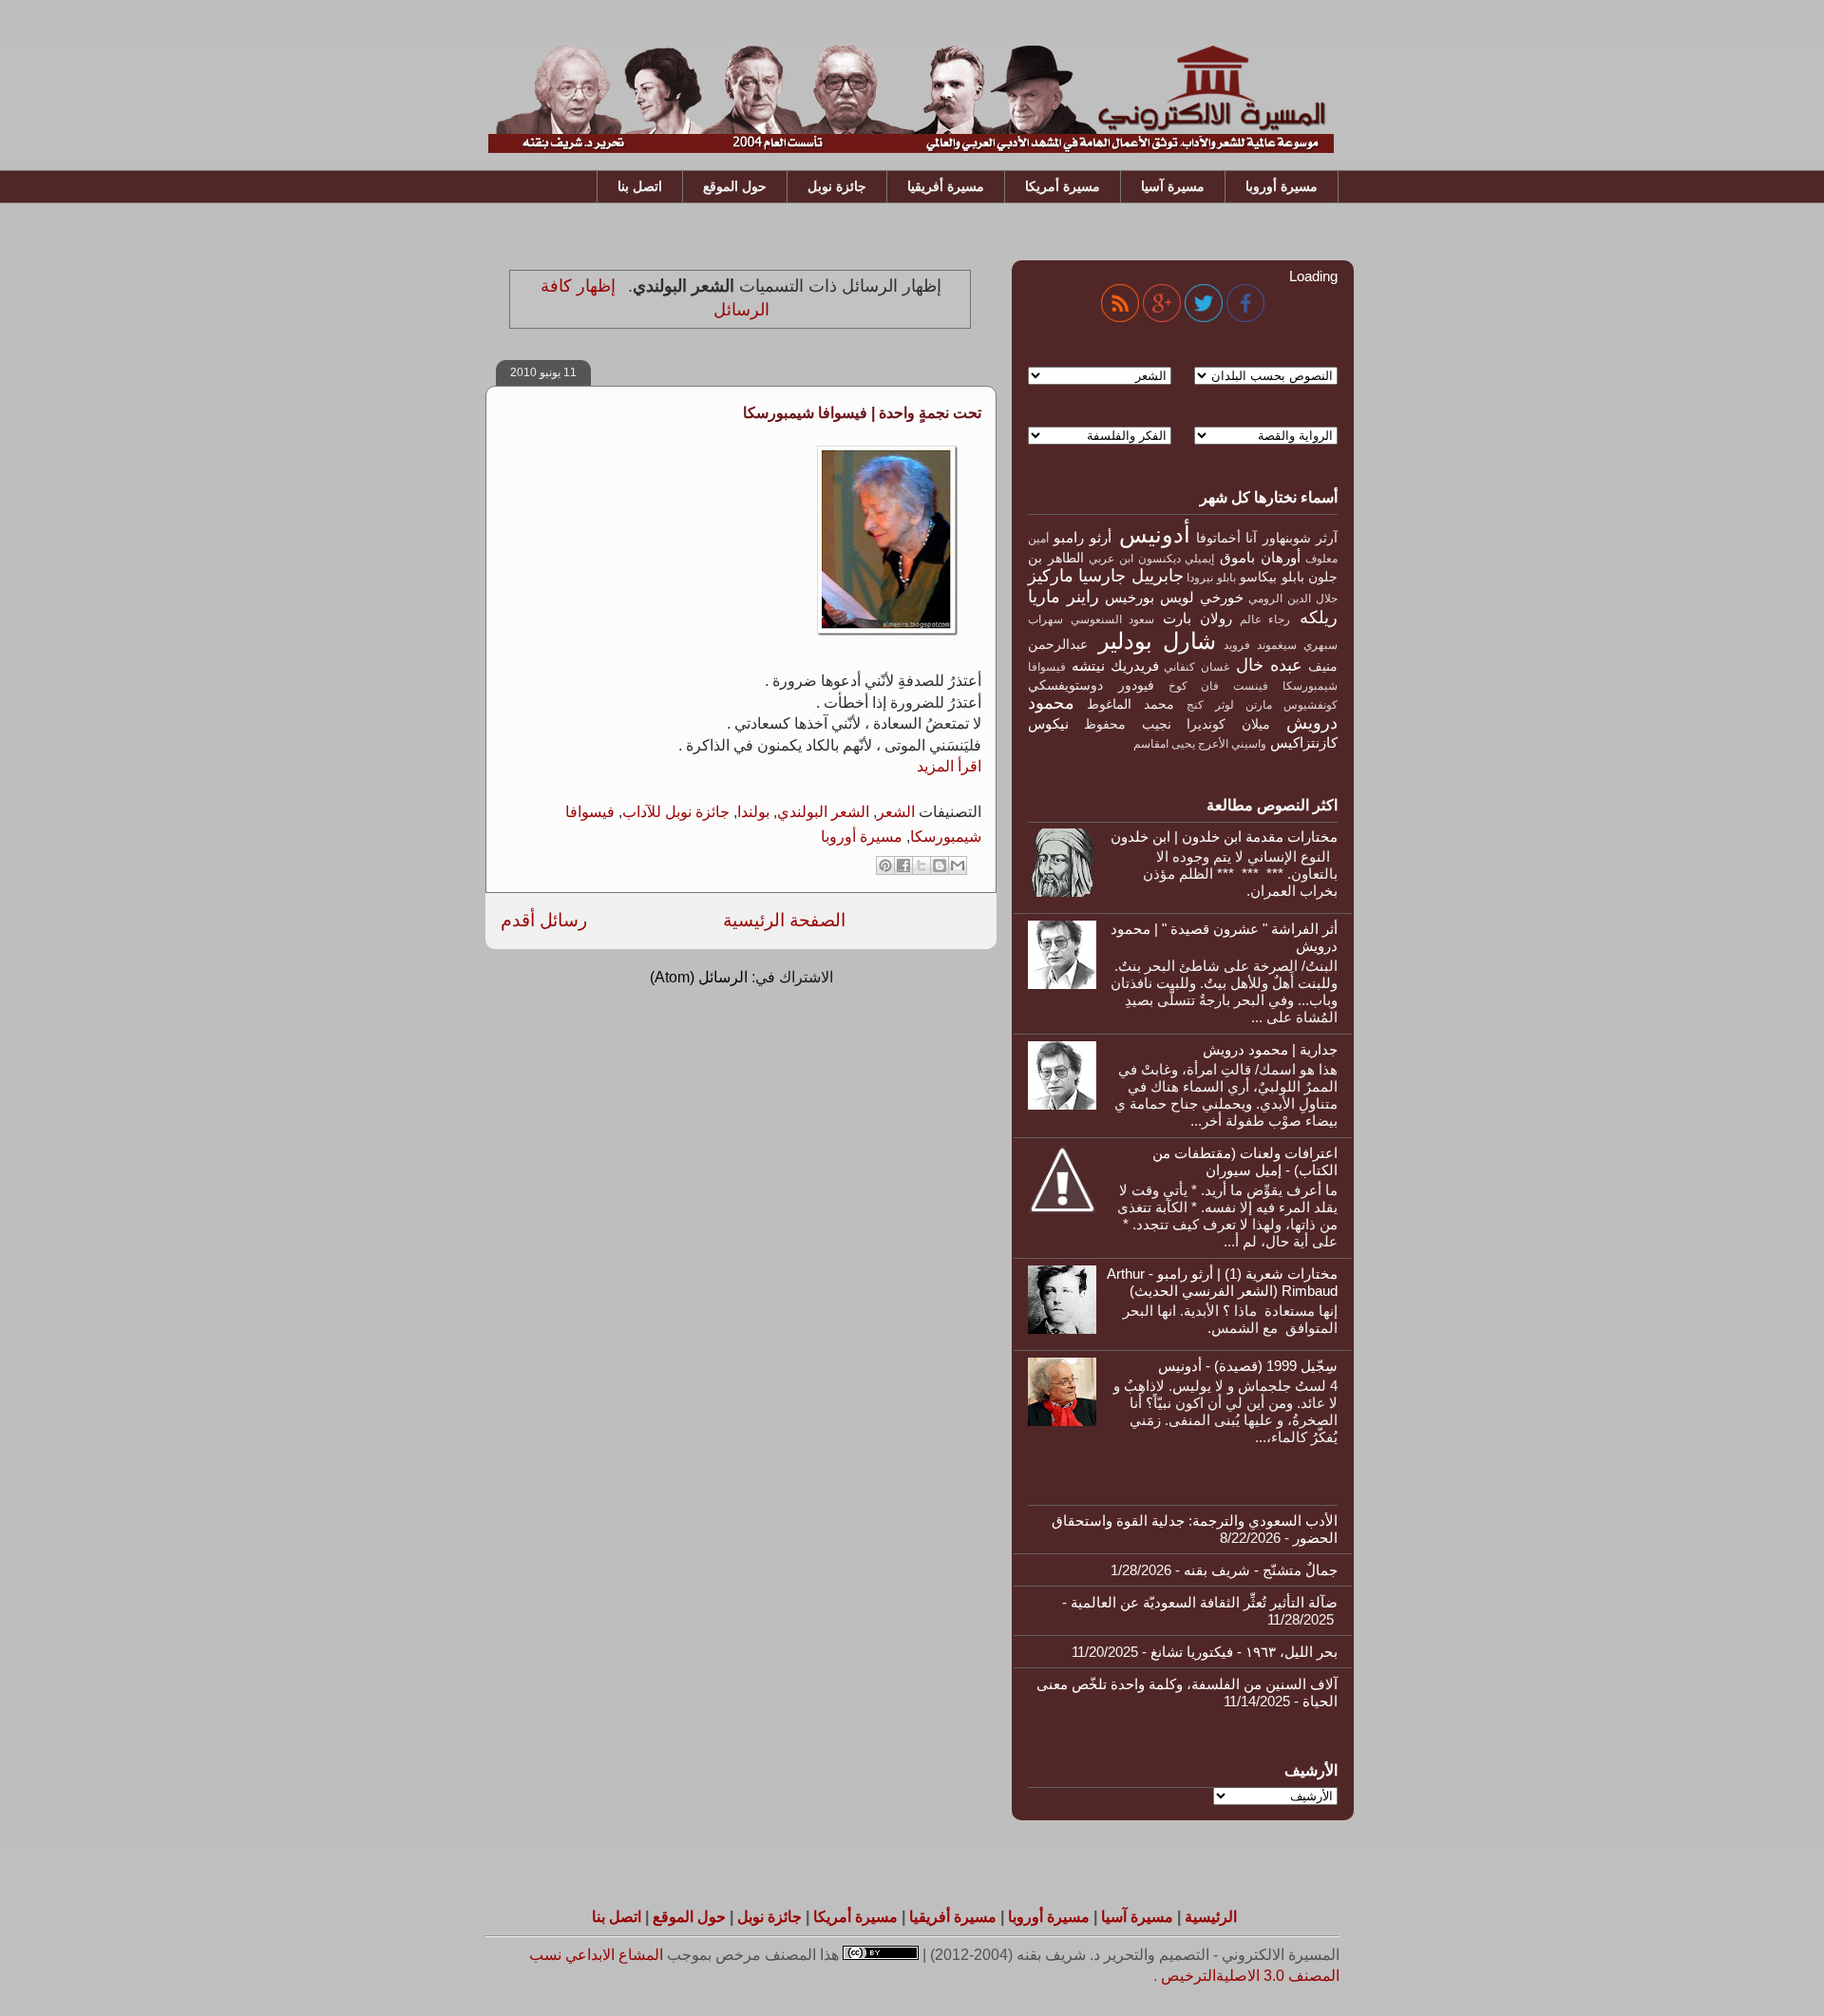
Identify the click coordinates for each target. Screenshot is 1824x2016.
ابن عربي (1111, 559)
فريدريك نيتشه (1115, 666)
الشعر (896, 812)
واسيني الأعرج (1232, 744)
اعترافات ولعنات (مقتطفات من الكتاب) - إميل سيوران (1245, 1161)
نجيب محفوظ (1127, 724)
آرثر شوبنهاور (1300, 538)
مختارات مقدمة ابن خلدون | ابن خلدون (1224, 837)
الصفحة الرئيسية (784, 920)
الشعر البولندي (823, 812)
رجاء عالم (1265, 619)
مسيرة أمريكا (1063, 186)
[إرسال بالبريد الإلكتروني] (958, 865)
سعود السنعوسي (1113, 619)
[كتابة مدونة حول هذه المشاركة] (940, 865)
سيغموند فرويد (1260, 645)
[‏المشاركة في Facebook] (903, 865)
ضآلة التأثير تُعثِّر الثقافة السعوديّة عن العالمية (1204, 1602)
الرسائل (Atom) (699, 977)
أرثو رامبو (1082, 537)
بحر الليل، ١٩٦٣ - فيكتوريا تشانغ (1244, 1652)
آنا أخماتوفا (1226, 538)
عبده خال (1269, 665)
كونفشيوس (1311, 705)
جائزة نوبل (837, 186)
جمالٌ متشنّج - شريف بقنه (1261, 1570)
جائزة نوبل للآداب (676, 812)
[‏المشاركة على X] (921, 865)
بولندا (753, 812)
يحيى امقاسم (1164, 744)
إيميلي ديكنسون (1177, 559)
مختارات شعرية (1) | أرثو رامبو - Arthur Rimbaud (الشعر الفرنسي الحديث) (1222, 1282)
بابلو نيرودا (1211, 578)
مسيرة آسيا (1173, 186)
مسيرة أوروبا (1282, 186)
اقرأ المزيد (949, 766)
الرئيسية (1211, 1917)
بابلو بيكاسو (1272, 577)
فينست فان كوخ (1219, 686)
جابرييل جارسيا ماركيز (1106, 576)
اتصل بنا (640, 186)
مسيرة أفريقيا (946, 186)
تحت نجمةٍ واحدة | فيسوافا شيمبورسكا (862, 413)
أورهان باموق (1260, 557)
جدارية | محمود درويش (1270, 1049)
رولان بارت (1197, 618)
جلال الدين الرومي (1293, 599)
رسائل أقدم (544, 920)
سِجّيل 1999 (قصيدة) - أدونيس (1248, 1366)
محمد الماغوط (1130, 704)
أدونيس (1155, 534)
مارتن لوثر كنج (1229, 705)
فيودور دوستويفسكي (1091, 685)
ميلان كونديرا (1228, 724)
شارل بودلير (1157, 641)
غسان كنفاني (1196, 667)
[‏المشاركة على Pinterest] (885, 865)
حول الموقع (735, 186)
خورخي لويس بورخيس (1174, 597)
